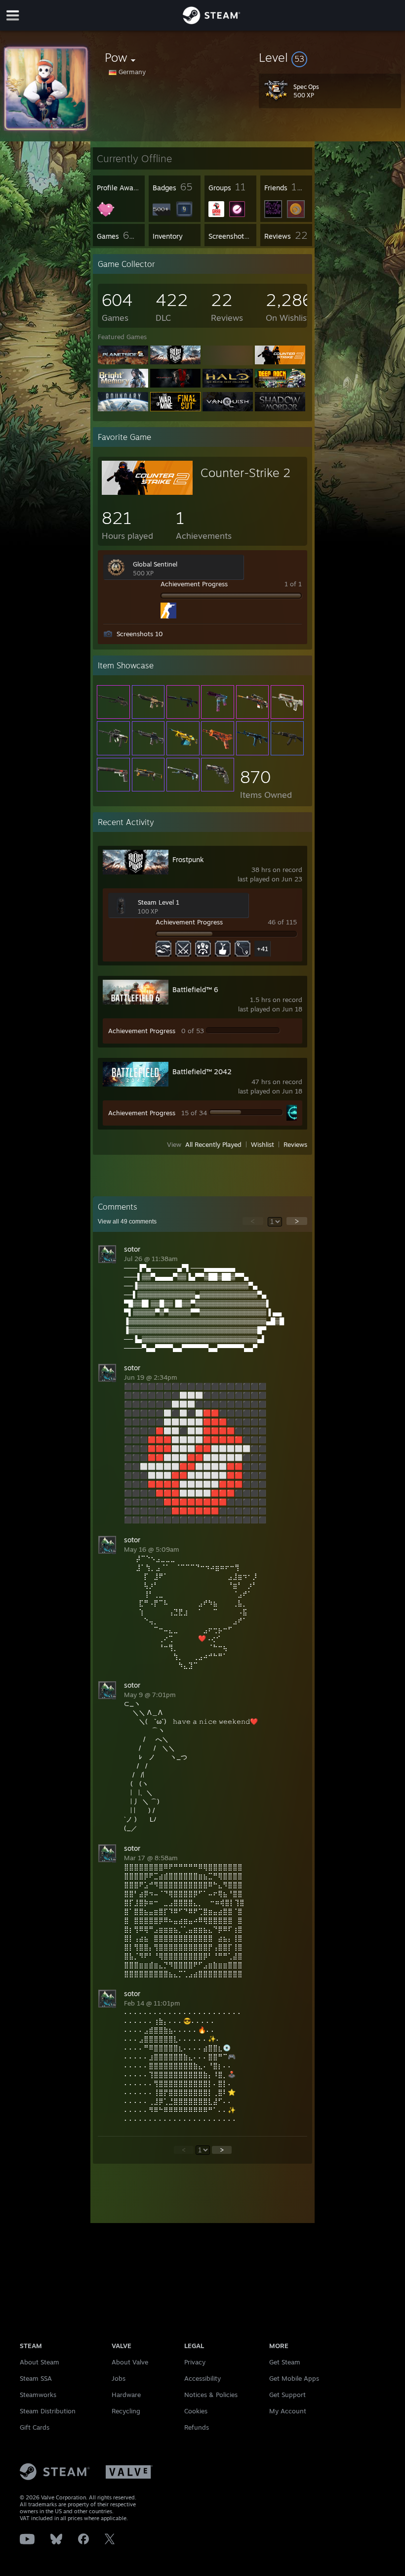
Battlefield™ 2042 (202, 1071)
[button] (330, 57)
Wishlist (263, 1144)
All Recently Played (213, 1144)
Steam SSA (36, 2378)
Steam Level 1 (159, 902)
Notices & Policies (211, 2395)
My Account (288, 2411)
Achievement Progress (194, 584)
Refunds (197, 2427)
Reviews (295, 1144)
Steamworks (38, 2395)
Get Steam (285, 2362)
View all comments (127, 1222)
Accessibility (202, 2378)
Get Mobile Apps (294, 2378)
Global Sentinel (155, 564)
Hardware (126, 2395)
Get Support (287, 2395)
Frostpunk (188, 859)
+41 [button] (263, 949)
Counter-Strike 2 (245, 473)
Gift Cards (35, 2427)
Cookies (196, 2411)
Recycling (126, 2411)
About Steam (40, 2362)
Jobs (119, 2378)
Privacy (195, 2362)
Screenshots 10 (140, 634)
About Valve (130, 2362)
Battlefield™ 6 (195, 989)
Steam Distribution (48, 2411)
